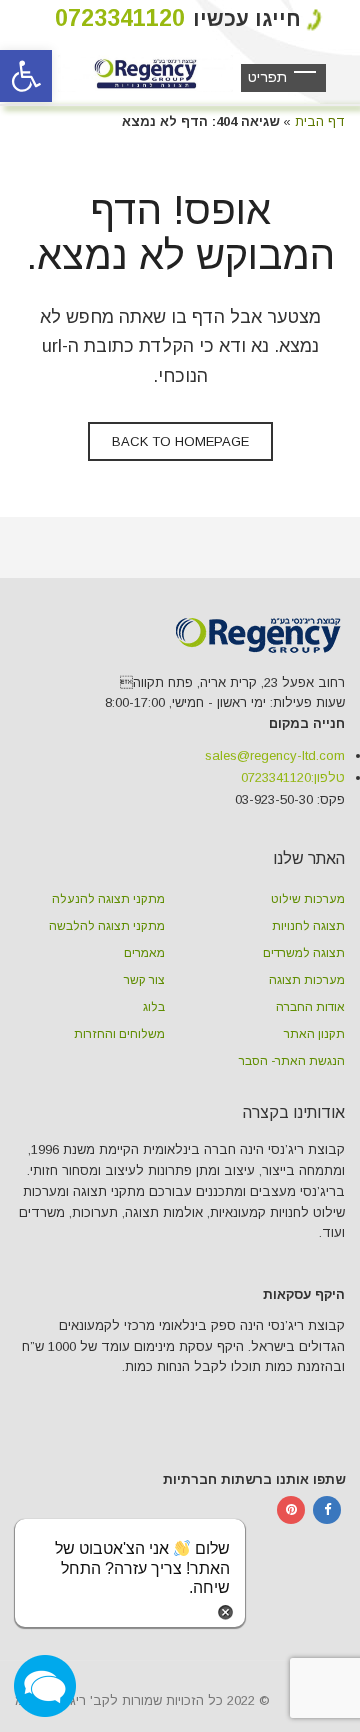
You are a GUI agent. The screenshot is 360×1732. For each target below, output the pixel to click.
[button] (26, 76)
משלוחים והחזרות (119, 1034)
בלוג (154, 1007)
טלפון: (293, 777)
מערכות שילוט (308, 899)
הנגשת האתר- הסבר (292, 1061)
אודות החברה (310, 1007)
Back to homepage (180, 441)
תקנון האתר (314, 1034)
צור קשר (144, 980)
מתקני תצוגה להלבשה (107, 926)
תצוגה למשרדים (304, 953)
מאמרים (144, 953)
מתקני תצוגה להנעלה (108, 899)
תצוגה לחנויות (308, 926)
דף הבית (320, 121)
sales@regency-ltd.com (275, 755)
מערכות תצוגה (307, 980)
